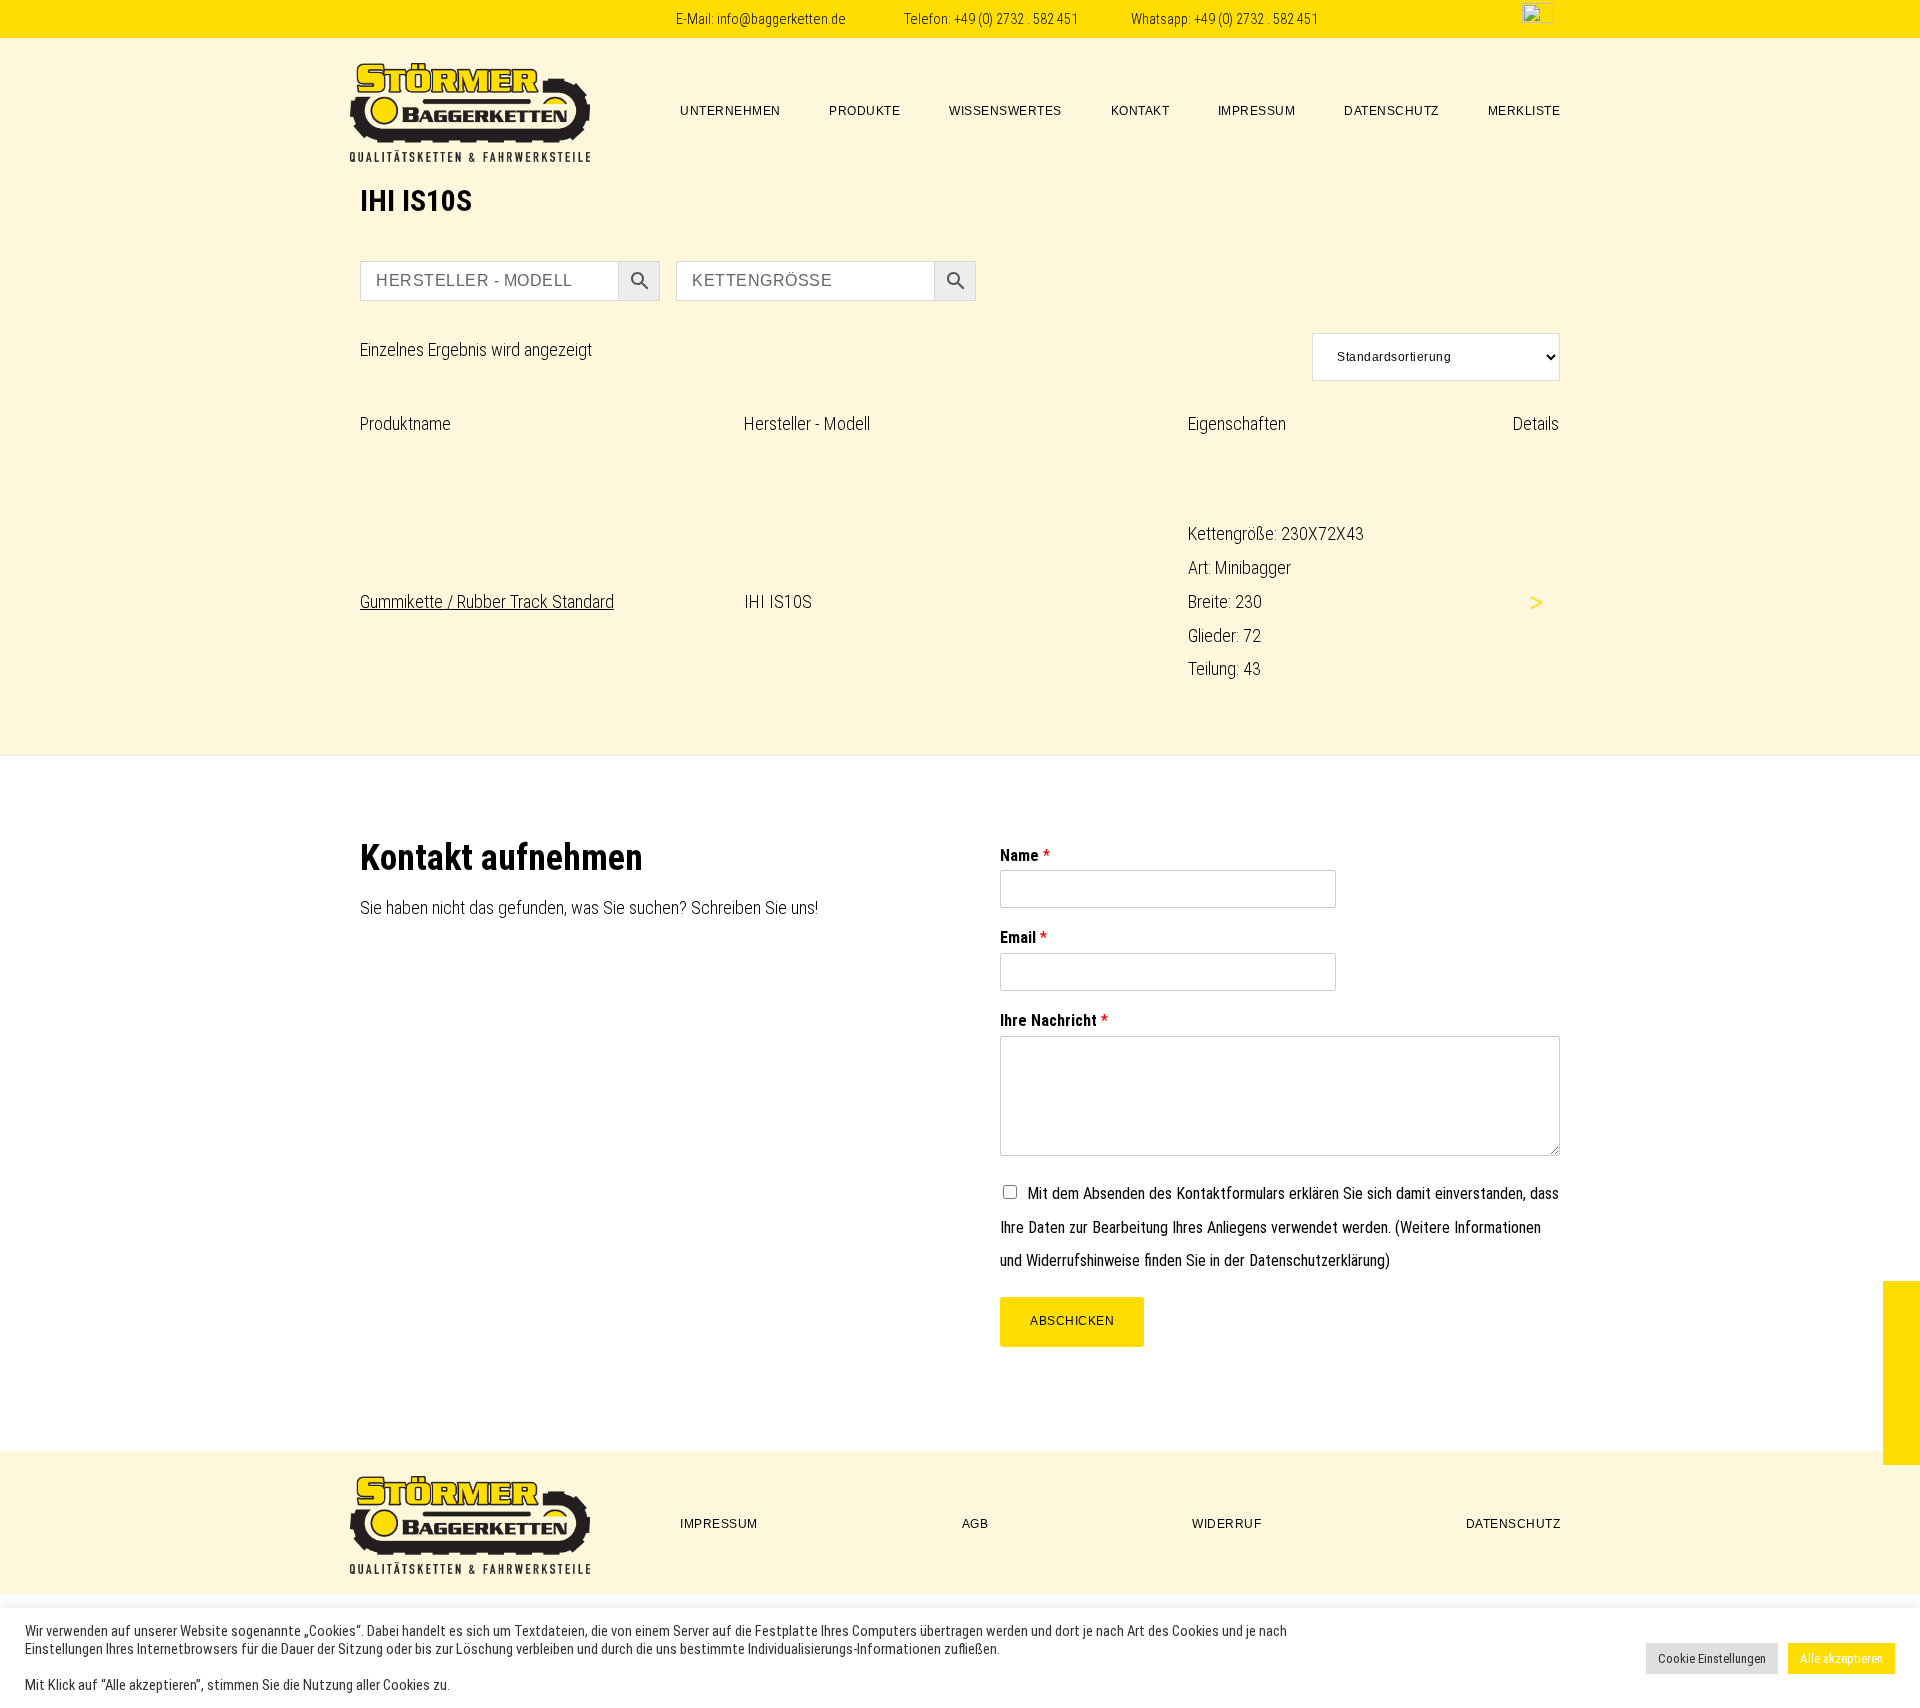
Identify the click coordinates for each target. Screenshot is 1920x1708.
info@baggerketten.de (781, 19)
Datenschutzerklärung (1317, 1260)
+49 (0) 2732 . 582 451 (1016, 19)
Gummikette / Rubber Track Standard (487, 601)
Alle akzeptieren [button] (1841, 1658)
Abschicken (1072, 1321)
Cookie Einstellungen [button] (1712, 1658)
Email (1023, 937)
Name (1025, 855)
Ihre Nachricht (1054, 1020)
